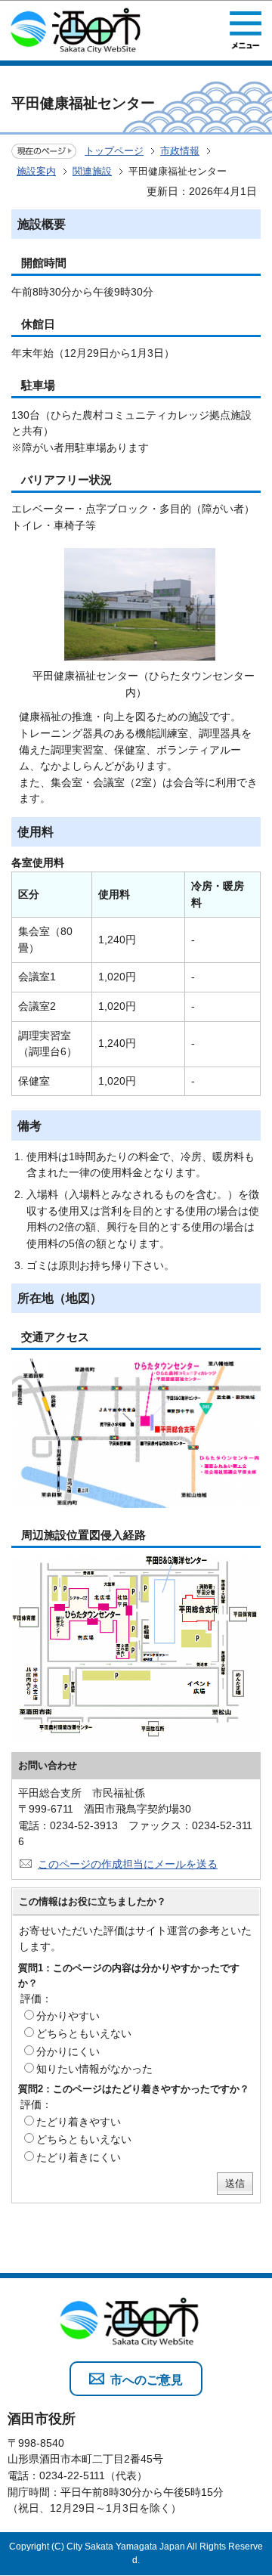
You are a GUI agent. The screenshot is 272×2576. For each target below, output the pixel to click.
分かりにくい (68, 2051)
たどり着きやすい (79, 2122)
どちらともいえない (84, 2033)
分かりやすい (68, 2016)
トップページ (114, 151)
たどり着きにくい (79, 2157)
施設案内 (36, 171)
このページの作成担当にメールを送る (128, 1864)
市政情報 (180, 151)
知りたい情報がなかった (94, 2069)
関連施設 (92, 171)
